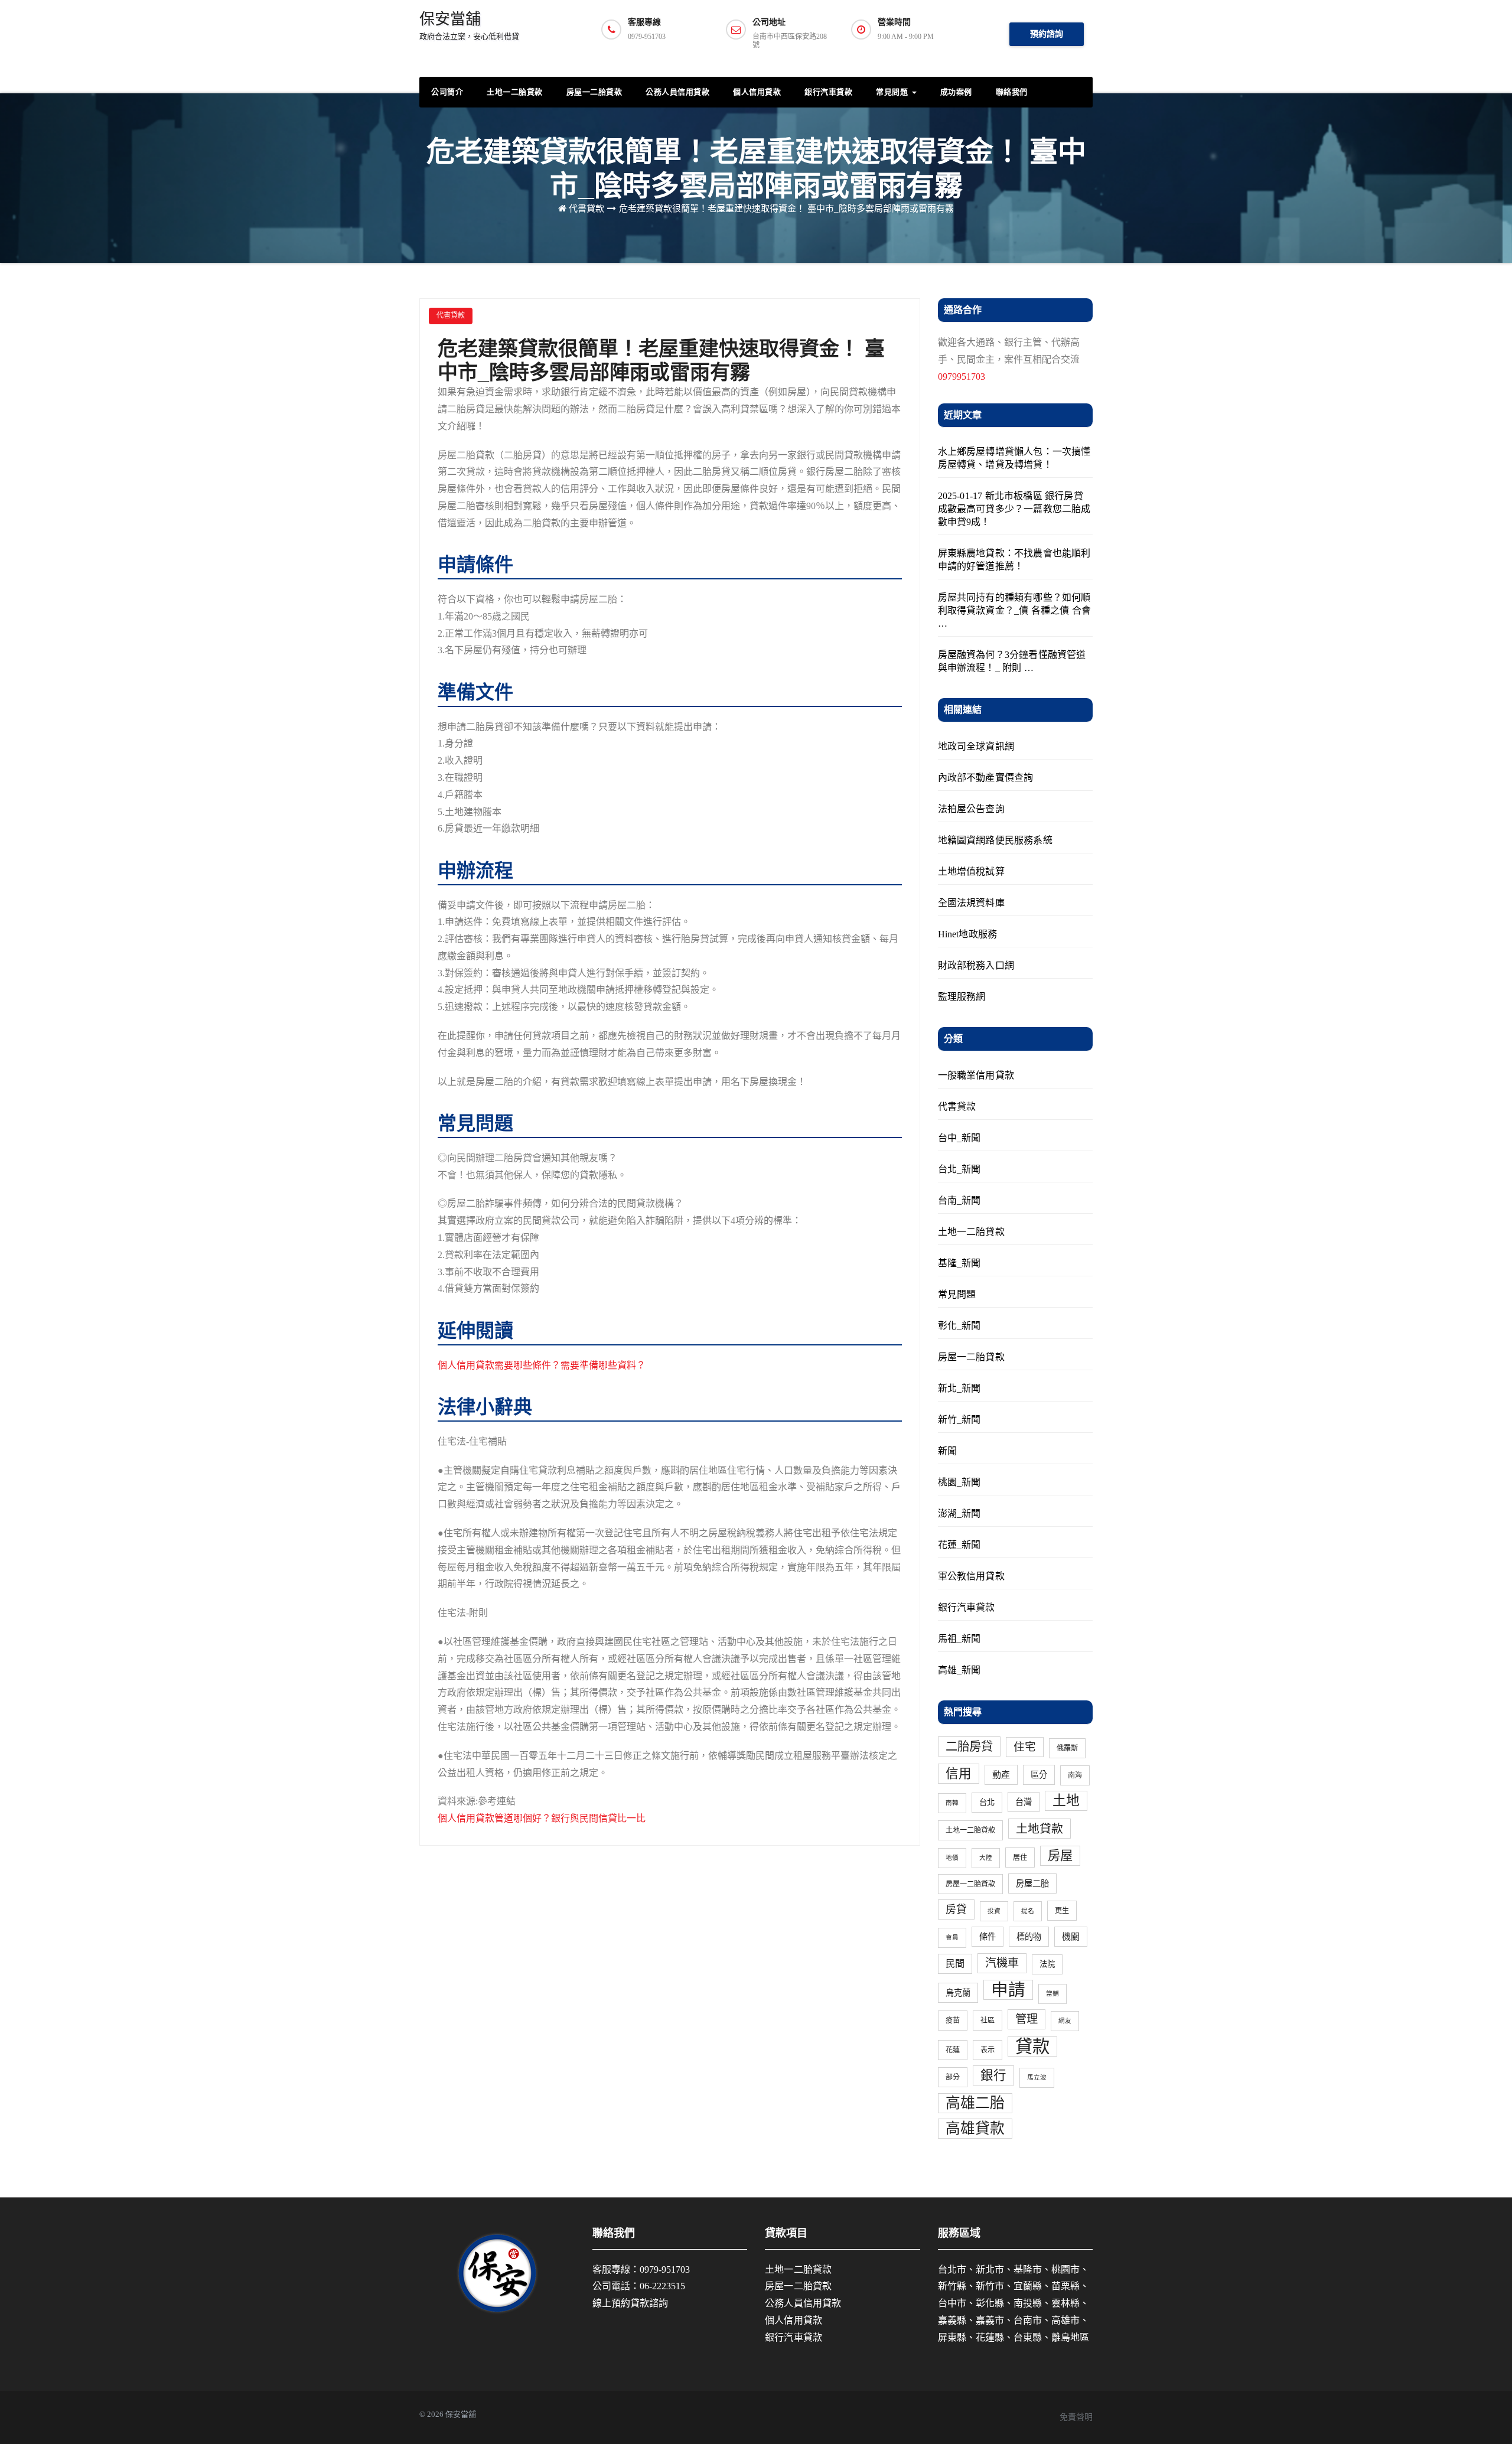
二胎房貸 (969, 1746)
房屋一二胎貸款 (594, 92)
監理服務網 (962, 997)
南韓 (952, 1803)
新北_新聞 (959, 1388)
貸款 (1032, 2047)
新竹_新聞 (959, 1420)
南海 (1075, 1775)
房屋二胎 (1032, 1883)
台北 (987, 1802)
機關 (1071, 1937)
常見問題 (893, 92)
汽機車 (1002, 1963)
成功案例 (956, 92)
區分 (1039, 1775)
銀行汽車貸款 (828, 92)
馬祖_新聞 (959, 1639)
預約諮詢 (1047, 34)
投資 (994, 1911)
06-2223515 (662, 2286)
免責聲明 (1076, 2417)
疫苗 (953, 2021)
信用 (959, 1774)
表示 (988, 2050)
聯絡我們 (1012, 92)
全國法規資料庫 (971, 903)
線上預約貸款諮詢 (630, 2303)
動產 (1001, 1775)
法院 (1047, 1964)
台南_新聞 (959, 1200)
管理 (1027, 2019)
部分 (953, 2077)
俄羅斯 (1067, 1748)
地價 (952, 1858)
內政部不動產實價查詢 (986, 778)
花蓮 (953, 2050)
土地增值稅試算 (971, 871)
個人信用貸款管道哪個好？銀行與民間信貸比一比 (542, 1818)
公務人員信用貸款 (677, 92)
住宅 (1025, 1747)
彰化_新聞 (959, 1326)
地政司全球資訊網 (976, 746)
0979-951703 (665, 2269)
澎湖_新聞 (959, 1513)
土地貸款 (1039, 1829)
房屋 (1060, 1856)
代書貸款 (586, 208)
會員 (952, 1938)
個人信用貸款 (757, 92)
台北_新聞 (959, 1169)
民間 (955, 1964)
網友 (1065, 2021)
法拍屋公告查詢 (971, 809)
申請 (1008, 1990)
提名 (1028, 1911)
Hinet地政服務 (968, 934)
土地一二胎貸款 (515, 92)
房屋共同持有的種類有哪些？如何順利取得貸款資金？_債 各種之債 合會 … (1015, 610)
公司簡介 (447, 92)
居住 (1020, 1858)
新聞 (947, 1451)
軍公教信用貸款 (971, 1576)
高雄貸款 (975, 2128)
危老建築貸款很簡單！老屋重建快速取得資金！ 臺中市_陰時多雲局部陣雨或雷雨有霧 (786, 208)
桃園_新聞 (959, 1482)
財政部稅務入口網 (976, 965)
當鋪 (1052, 1994)
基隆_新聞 (959, 1263)
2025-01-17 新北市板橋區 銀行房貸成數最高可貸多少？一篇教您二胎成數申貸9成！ (1014, 509)
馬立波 (1037, 2078)
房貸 (956, 1909)
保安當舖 (469, 26)
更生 (1062, 1911)
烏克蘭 (958, 1993)
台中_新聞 (959, 1138)
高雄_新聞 (959, 1670)
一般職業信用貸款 (976, 1075)
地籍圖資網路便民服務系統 (995, 840)
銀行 (993, 2075)
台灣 (1024, 1802)
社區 (988, 2021)
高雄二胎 (975, 2103)
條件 (988, 1937)
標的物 (1029, 1937)
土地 (1066, 1801)
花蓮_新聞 (959, 1545)
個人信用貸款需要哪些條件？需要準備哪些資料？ (542, 1365)
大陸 (986, 1858)
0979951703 (962, 377)
